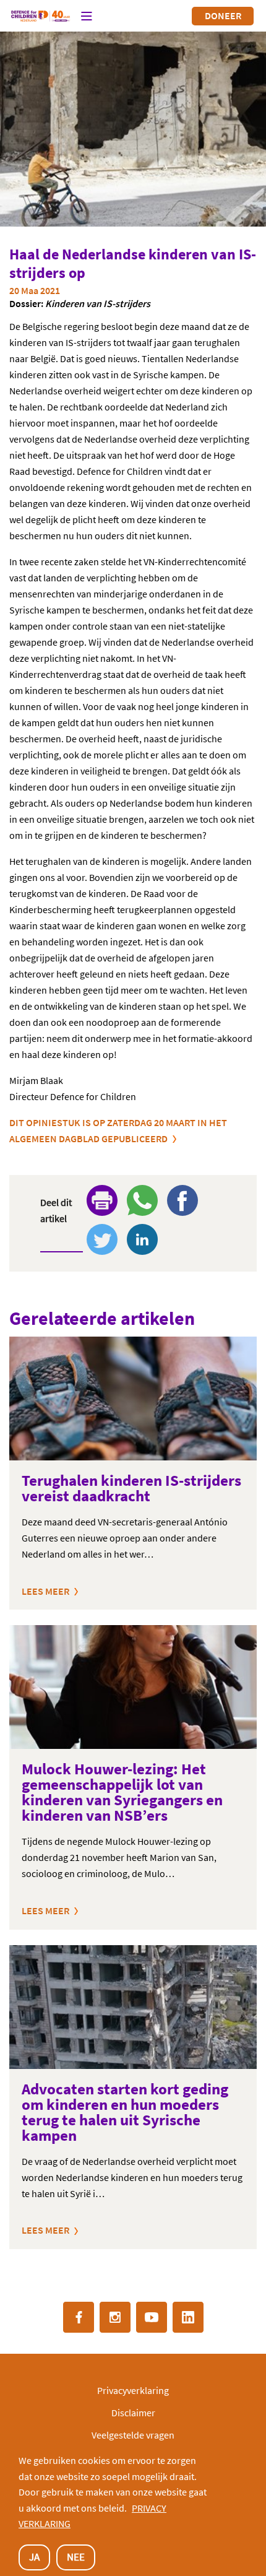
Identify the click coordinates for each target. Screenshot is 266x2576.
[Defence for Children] (41, 16)
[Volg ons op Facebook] (79, 2317)
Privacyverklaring (133, 2390)
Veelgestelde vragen (133, 2435)
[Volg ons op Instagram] (115, 2317)
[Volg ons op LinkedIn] (188, 2317)
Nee (76, 2557)
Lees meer (45, 1591)
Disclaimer (133, 2413)
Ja (34, 2557)
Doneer (223, 15)
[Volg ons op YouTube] (152, 2317)
